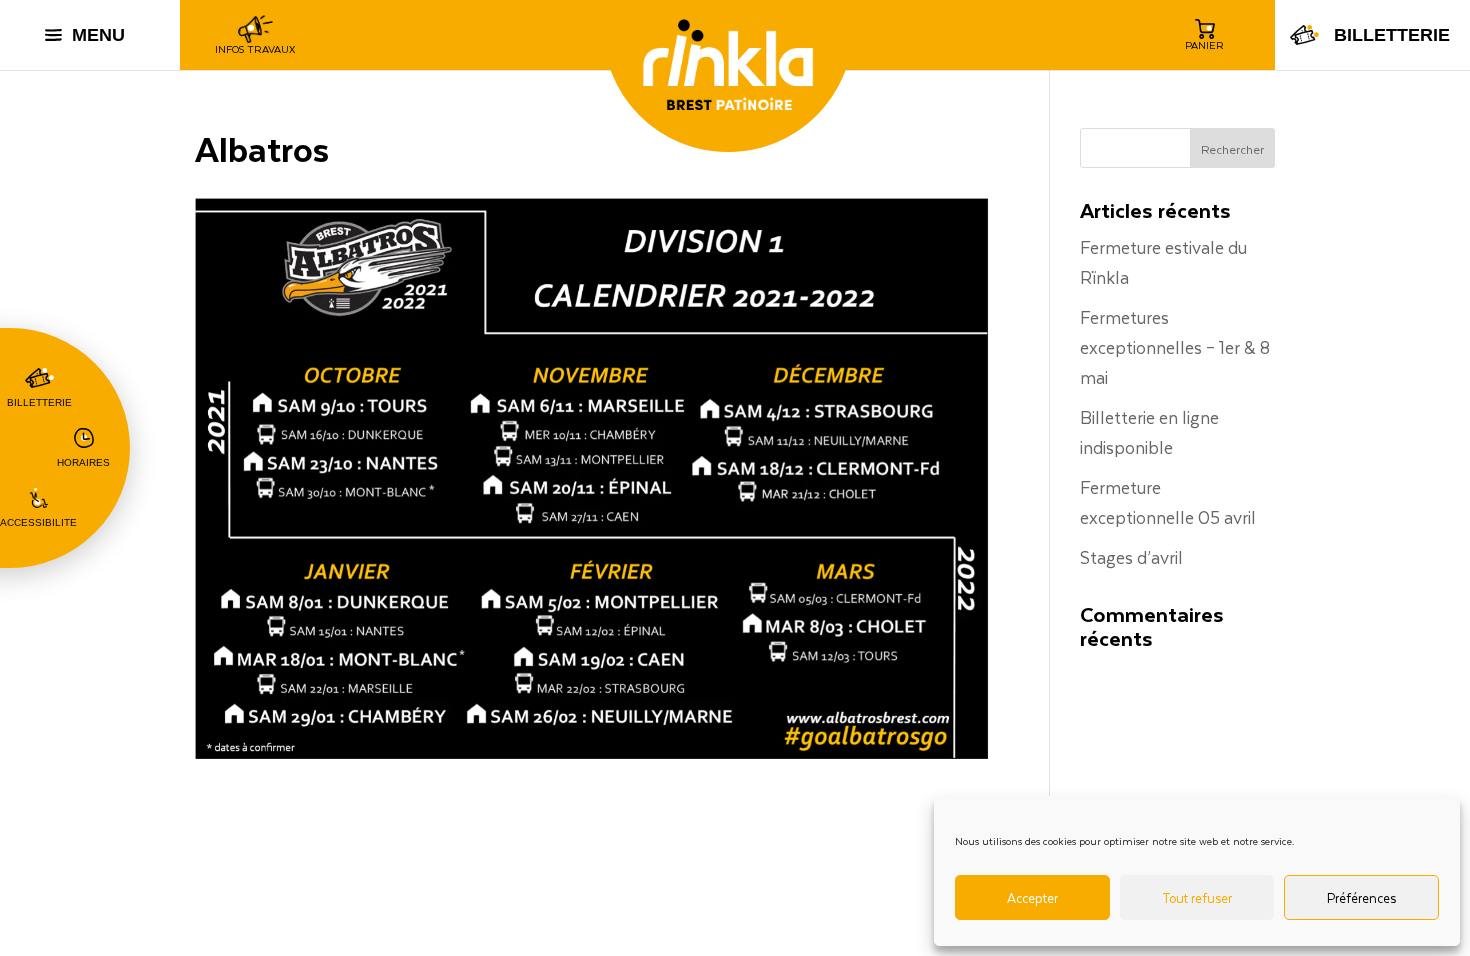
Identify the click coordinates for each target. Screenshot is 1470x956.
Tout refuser (1197, 897)
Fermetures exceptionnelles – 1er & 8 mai (1175, 347)
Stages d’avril (1131, 557)
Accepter (1032, 897)
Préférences (1361, 897)
